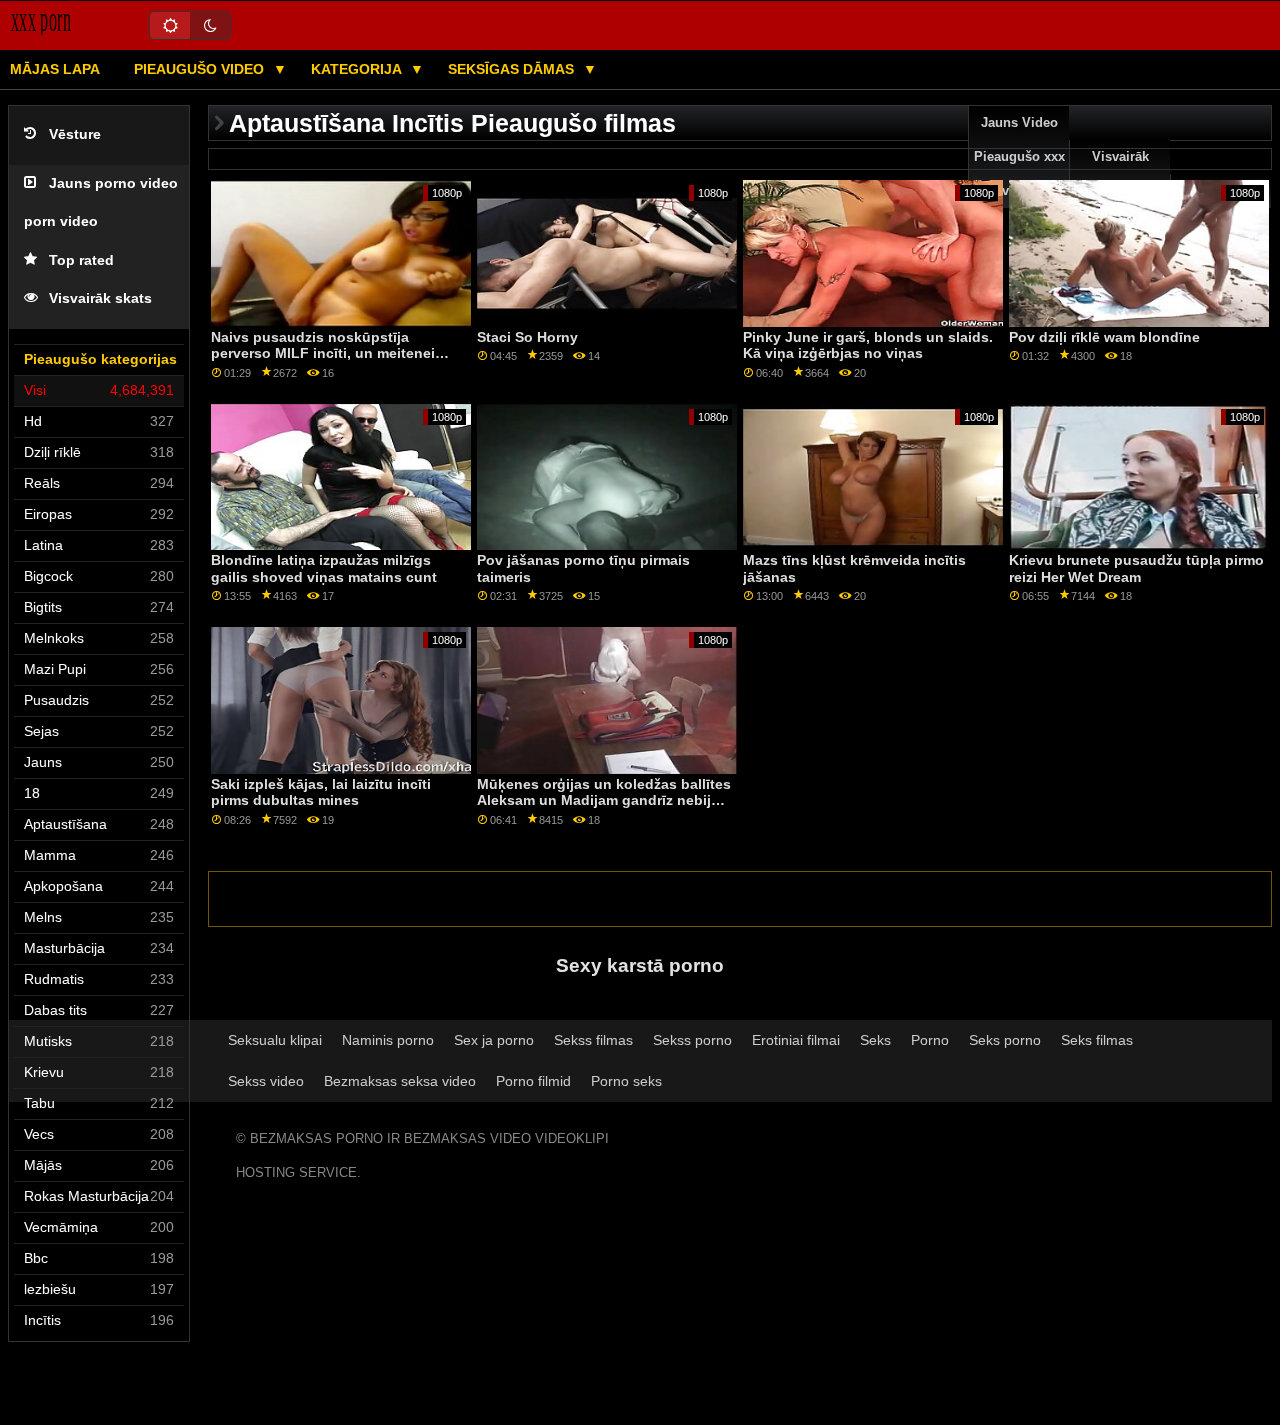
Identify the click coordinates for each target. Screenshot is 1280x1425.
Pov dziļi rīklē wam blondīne (1104, 337)
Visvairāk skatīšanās (1120, 174)
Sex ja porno (494, 1040)
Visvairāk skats (100, 298)
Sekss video (266, 1081)
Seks (875, 1040)
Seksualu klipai (275, 1040)
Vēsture (75, 134)
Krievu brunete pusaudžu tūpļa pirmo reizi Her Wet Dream (1136, 568)
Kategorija (358, 69)
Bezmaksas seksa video (400, 1081)
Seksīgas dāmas (513, 69)
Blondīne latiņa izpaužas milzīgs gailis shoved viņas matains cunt (324, 568)
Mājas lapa (55, 69)
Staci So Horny (527, 337)
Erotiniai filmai (796, 1040)
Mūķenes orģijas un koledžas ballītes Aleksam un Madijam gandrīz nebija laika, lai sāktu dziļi (604, 800)
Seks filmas (1097, 1040)
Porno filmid (533, 1081)
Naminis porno (388, 1040)
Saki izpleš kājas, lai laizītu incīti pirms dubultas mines (321, 792)
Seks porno (1005, 1040)
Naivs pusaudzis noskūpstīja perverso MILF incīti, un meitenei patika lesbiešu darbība (323, 353)
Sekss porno (692, 1040)
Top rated (81, 260)
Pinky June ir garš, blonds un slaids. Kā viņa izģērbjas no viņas (868, 345)
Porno (930, 1040)
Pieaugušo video (201, 69)
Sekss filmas (593, 1040)
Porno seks (626, 1081)
